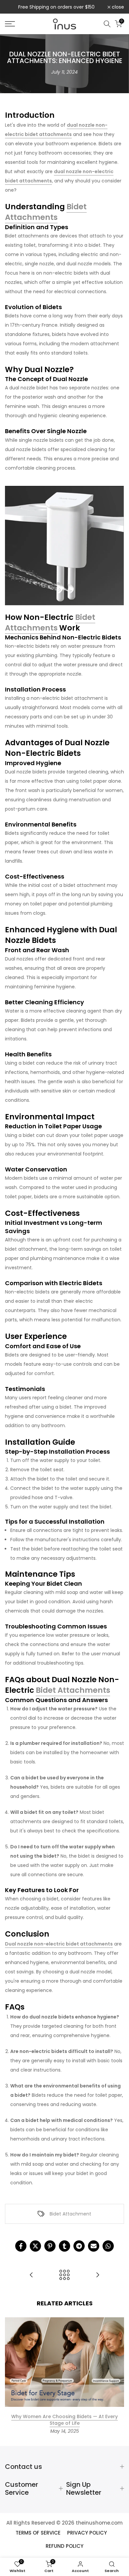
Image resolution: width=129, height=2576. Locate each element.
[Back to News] (64, 2275)
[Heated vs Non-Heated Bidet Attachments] (31, 2275)
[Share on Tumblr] (64, 2246)
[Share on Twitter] (35, 2246)
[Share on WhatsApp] (108, 2246)
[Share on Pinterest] (50, 2246)
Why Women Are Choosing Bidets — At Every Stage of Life (64, 2420)
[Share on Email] (94, 2246)
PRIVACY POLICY (87, 2533)
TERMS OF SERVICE (38, 2533)
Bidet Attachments (46, 212)
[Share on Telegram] (79, 2246)
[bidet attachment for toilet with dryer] (64, 545)
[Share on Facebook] (21, 2246)
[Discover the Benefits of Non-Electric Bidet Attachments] (98, 2275)
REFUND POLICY (64, 2546)
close (117, 7)
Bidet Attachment (70, 2214)
